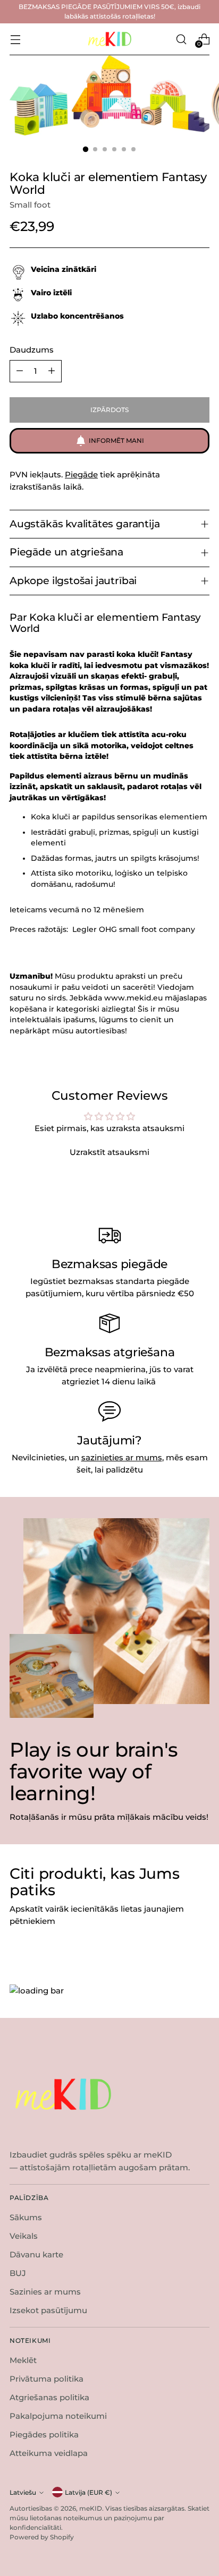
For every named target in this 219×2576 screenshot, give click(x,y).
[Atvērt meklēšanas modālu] (181, 39)
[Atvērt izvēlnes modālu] (15, 39)
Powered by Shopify (42, 2537)
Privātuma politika (47, 2379)
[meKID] (109, 39)
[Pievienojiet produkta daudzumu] (52, 371)
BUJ (18, 2273)
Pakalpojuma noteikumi (58, 2416)
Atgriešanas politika (49, 2397)
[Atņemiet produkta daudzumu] (20, 371)
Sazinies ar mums (45, 2292)
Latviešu (23, 2492)
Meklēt (23, 2360)
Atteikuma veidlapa (49, 2453)
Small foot (30, 205)
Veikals (24, 2236)
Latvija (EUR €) (89, 2492)
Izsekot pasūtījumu (48, 2310)
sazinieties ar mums (122, 1457)
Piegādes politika (44, 2434)
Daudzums (32, 350)
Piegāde (81, 474)
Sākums (26, 2217)
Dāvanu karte (36, 2254)
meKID (91, 2508)
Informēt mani (116, 440)
